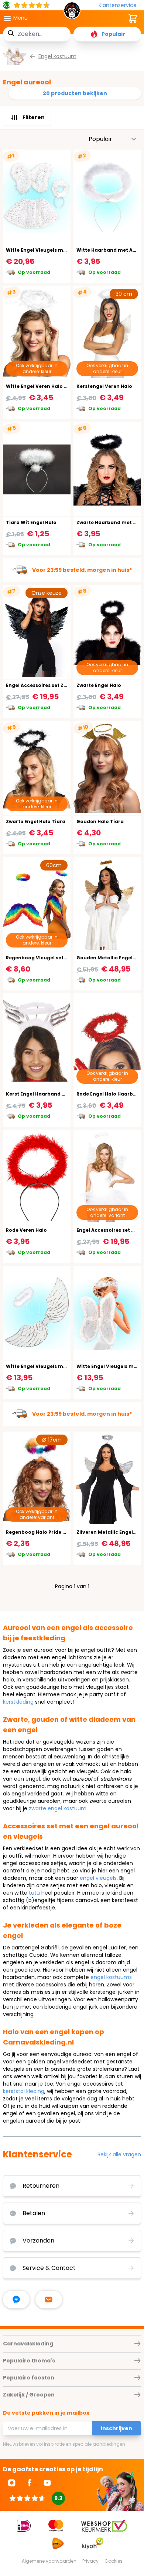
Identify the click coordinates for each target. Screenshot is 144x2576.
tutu (34, 1893)
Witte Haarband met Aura (109, 250)
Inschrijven (116, 2428)
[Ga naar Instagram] (12, 2483)
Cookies (114, 2561)
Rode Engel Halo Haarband (110, 1094)
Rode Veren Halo (26, 1230)
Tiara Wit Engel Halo (31, 522)
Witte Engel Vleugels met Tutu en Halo (54, 250)
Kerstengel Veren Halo (104, 386)
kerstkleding (18, 1702)
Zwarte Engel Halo (99, 685)
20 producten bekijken (75, 93)
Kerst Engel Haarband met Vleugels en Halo (60, 1094)
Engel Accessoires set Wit (108, 1230)
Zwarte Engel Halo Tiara (36, 821)
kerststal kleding (24, 2091)
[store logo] (72, 13)
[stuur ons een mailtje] (49, 2300)
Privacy (90, 2561)
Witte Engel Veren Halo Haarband (48, 386)
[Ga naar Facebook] (30, 2483)
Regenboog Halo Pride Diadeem (46, 1532)
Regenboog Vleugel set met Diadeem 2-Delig (62, 958)
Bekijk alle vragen (119, 2154)
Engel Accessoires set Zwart (40, 685)
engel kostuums (111, 1977)
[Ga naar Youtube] (47, 2483)
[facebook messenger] (16, 2300)
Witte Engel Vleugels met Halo (43, 1366)
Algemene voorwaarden (49, 2561)
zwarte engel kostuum (58, 1808)
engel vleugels (98, 1878)
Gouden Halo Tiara (100, 821)
